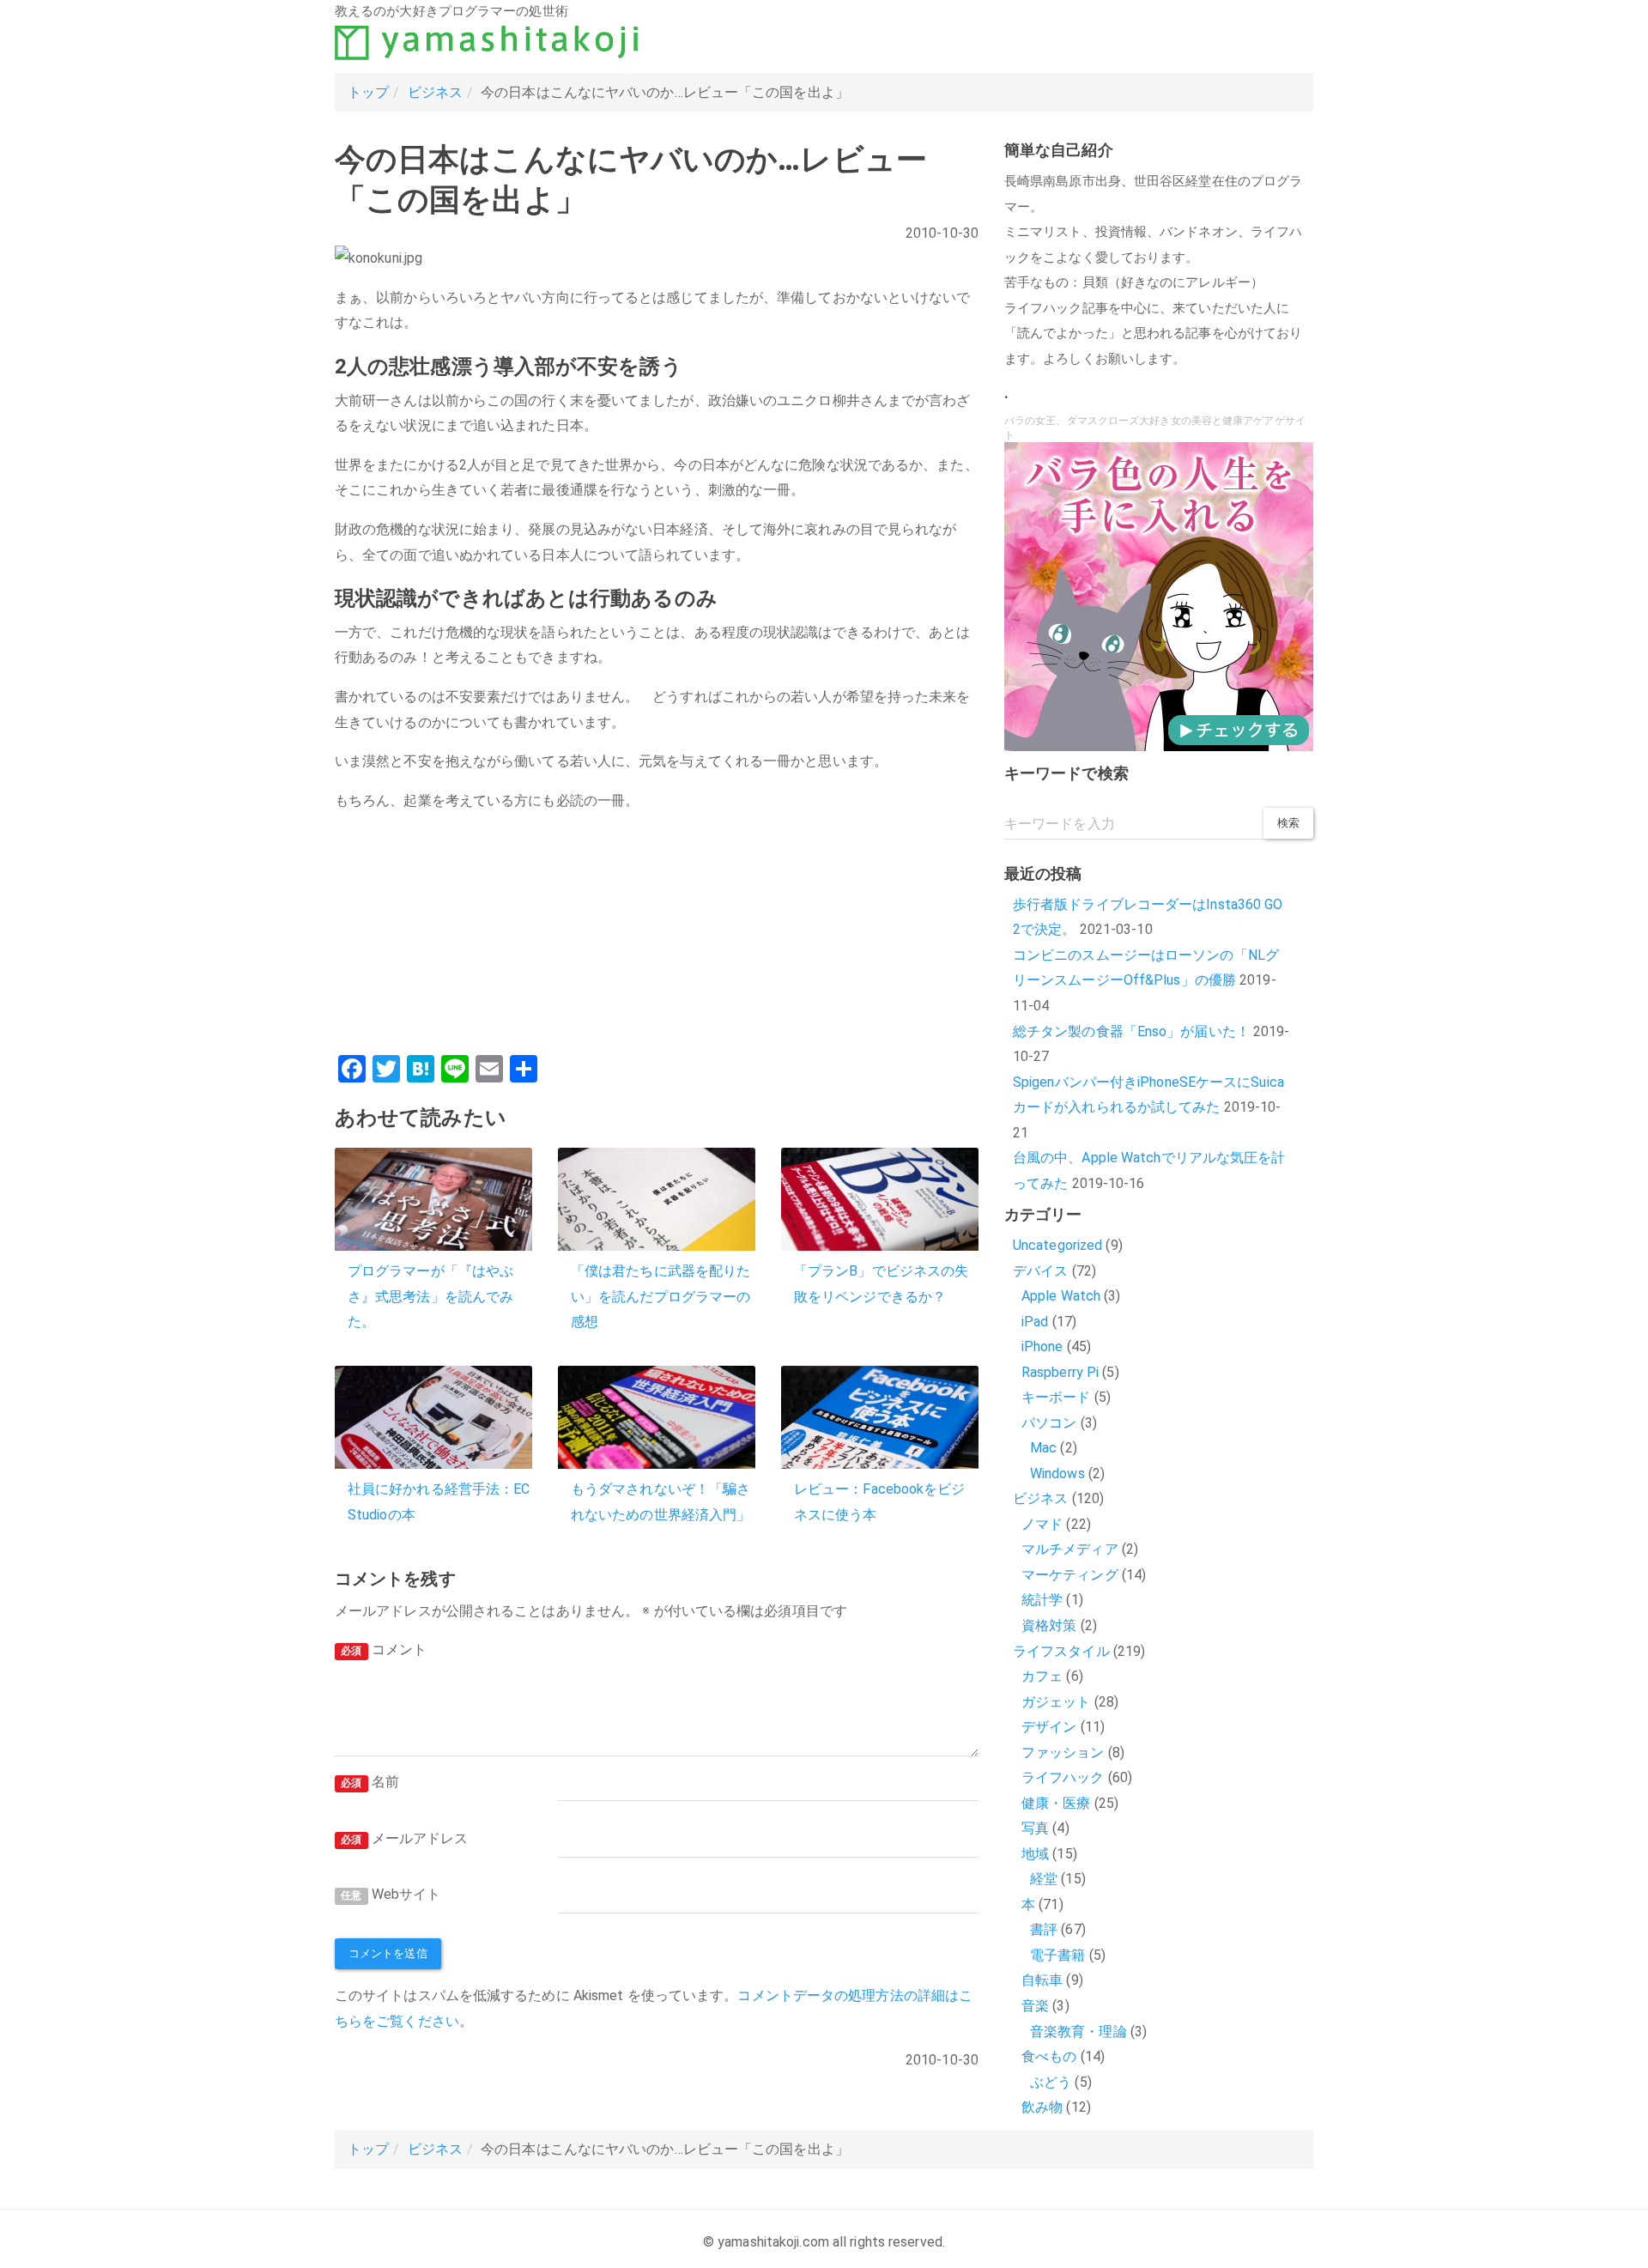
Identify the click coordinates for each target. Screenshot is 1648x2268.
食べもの (1049, 2056)
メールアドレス (404, 1838)
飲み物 (1042, 2107)
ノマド (1042, 1524)
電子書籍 (1057, 1955)
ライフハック (1063, 1777)
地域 (1035, 1854)
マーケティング (1070, 1575)
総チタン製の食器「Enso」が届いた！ (1131, 1031)
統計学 (1042, 1600)
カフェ (1042, 1676)
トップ (368, 92)
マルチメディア (1070, 1549)
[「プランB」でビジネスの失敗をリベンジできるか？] (880, 1199)
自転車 (1042, 1980)
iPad (1035, 1322)
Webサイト (391, 1894)
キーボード (1056, 1397)
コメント (384, 1649)
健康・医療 (1056, 1803)
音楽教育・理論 (1078, 2031)
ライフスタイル (1061, 1651)
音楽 (1035, 2006)
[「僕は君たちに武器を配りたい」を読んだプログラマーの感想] (657, 1199)
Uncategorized (1057, 1245)
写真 (1035, 1828)
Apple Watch (1061, 1296)
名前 (370, 1782)
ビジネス (435, 92)
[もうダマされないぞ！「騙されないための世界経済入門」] (657, 1417)
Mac (1043, 1448)
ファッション (1063, 1753)
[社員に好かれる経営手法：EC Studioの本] (433, 1417)
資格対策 (1049, 1625)
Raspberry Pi (1060, 1372)
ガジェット (1056, 1702)
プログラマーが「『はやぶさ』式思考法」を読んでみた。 (430, 1296)
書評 (1044, 1929)
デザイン (1049, 1727)
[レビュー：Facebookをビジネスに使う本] (880, 1417)
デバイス (1040, 1271)
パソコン (1049, 1423)
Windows (1057, 1474)
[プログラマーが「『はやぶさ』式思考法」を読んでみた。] (433, 1199)
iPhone (1042, 1346)
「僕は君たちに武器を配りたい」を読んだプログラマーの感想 (660, 1296)
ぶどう (1051, 2082)
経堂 (1044, 1879)
